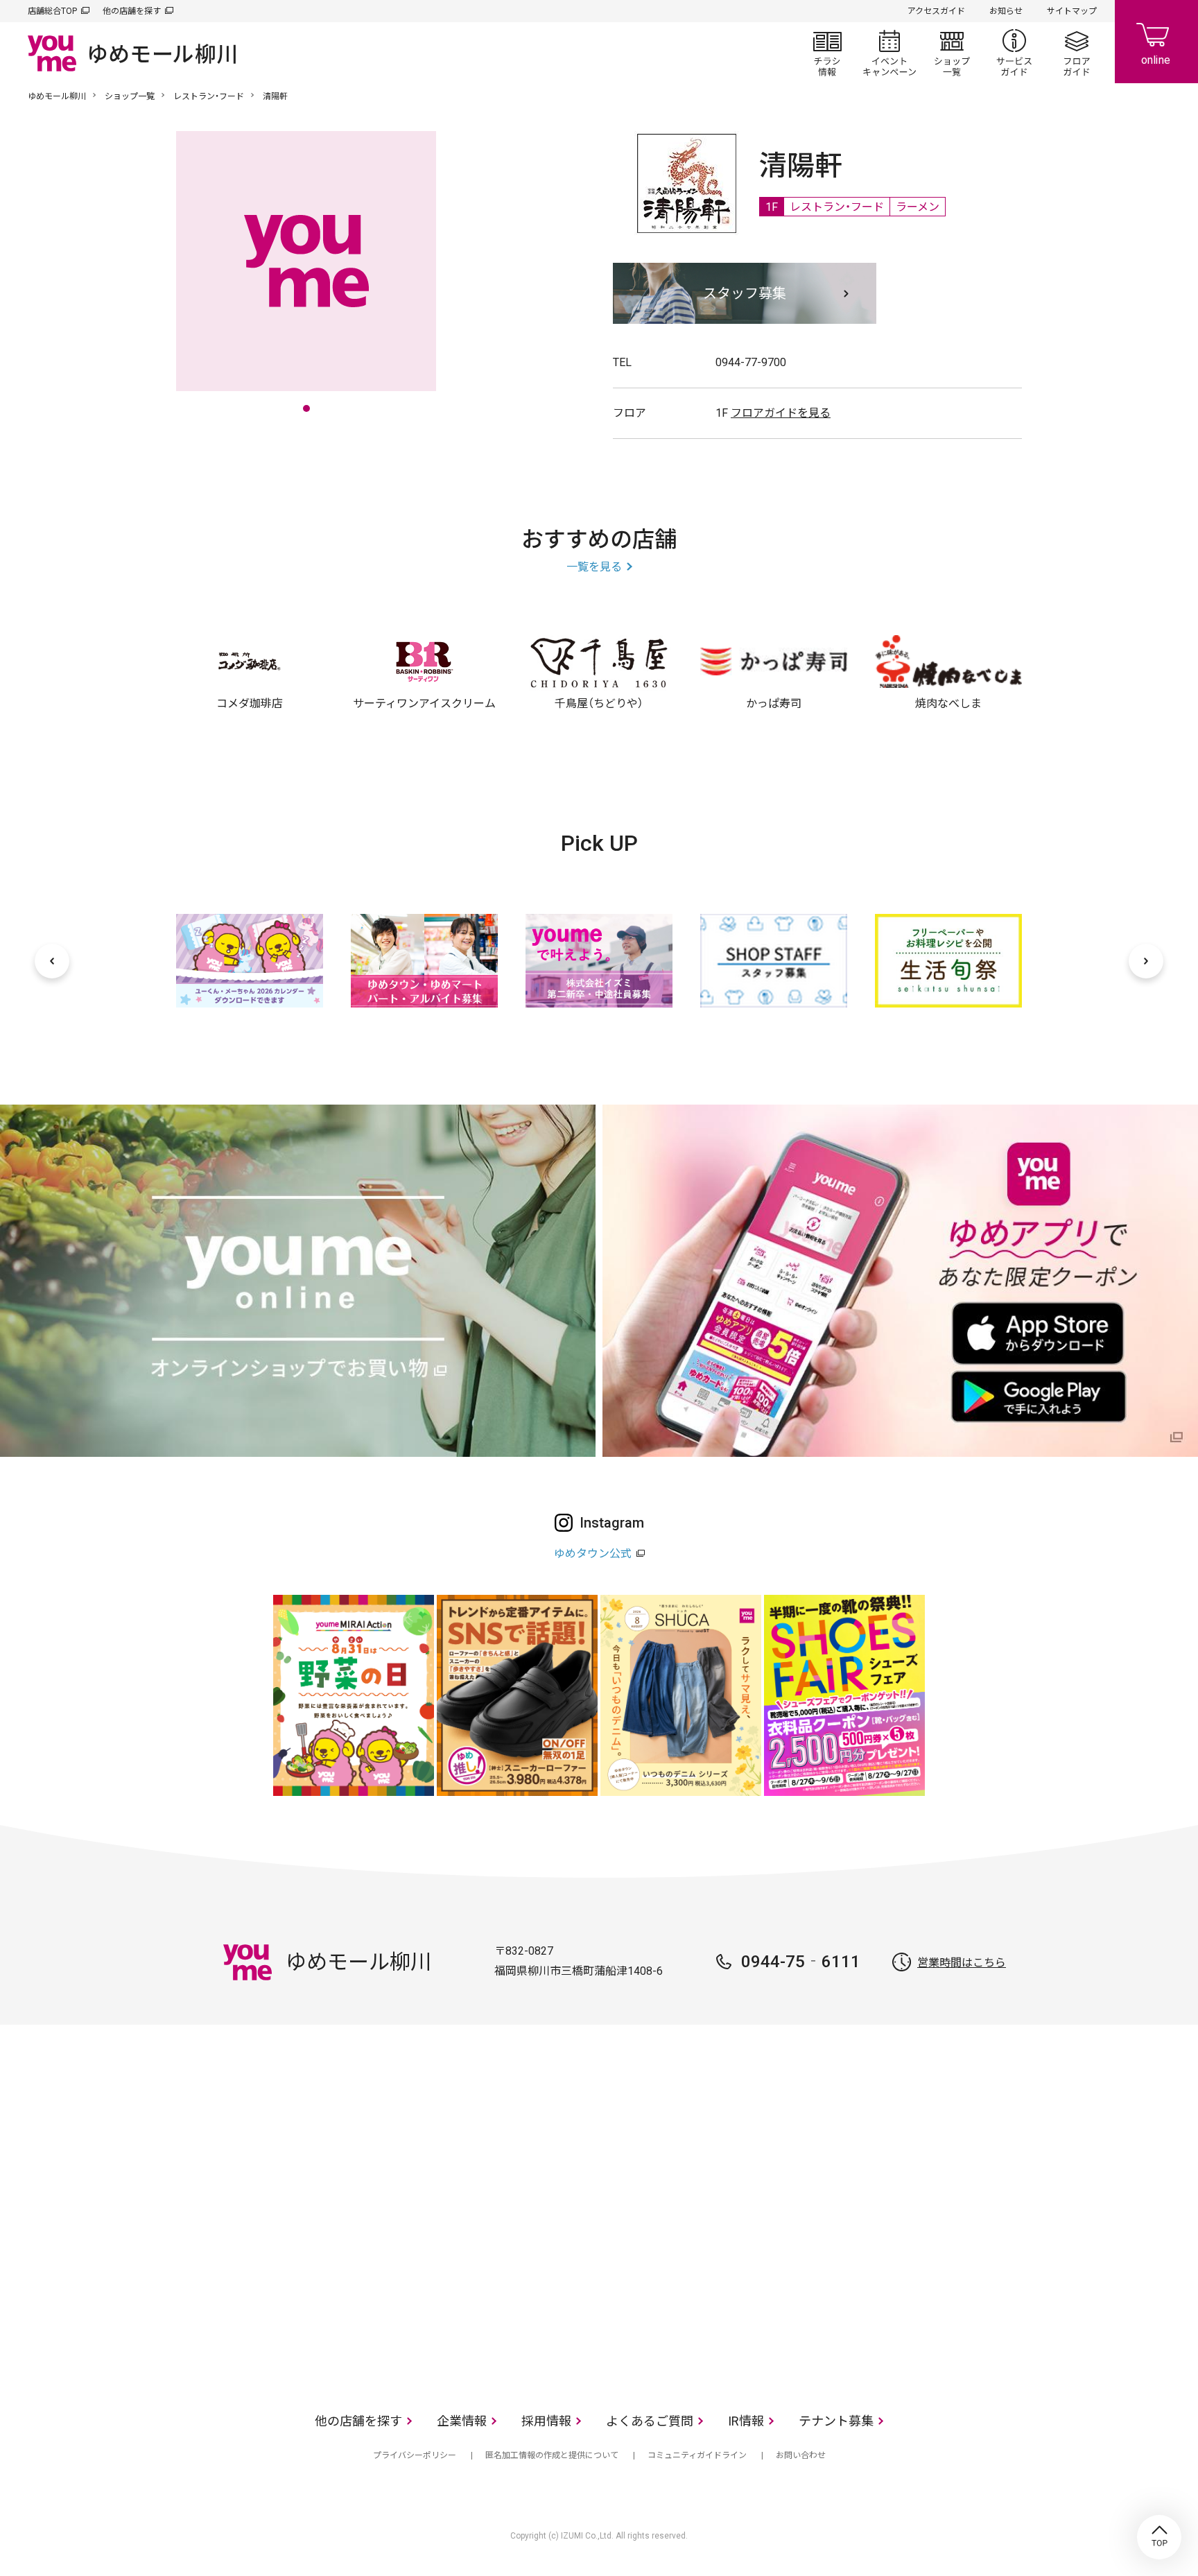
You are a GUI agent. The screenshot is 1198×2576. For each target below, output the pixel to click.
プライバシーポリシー (415, 2455)
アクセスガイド (936, 11)
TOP (1159, 2537)
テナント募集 (836, 2421)
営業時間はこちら (962, 1963)
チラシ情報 (827, 53)
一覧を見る (594, 567)
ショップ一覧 (952, 53)
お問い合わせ (801, 2455)
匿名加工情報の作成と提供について (552, 2455)
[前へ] (52, 961)
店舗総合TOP (52, 11)
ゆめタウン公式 (593, 1554)
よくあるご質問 (650, 2421)
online (1156, 42)
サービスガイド (1014, 53)
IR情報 (746, 2421)
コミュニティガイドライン (697, 2455)
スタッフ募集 (745, 293)
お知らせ (1006, 11)
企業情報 (462, 2421)
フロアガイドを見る (781, 413)
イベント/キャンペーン (889, 53)
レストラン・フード (209, 96)
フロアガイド (1077, 53)
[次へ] (1146, 961)
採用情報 (546, 2421)
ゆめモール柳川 (57, 96)
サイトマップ (1072, 11)
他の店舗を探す (132, 11)
